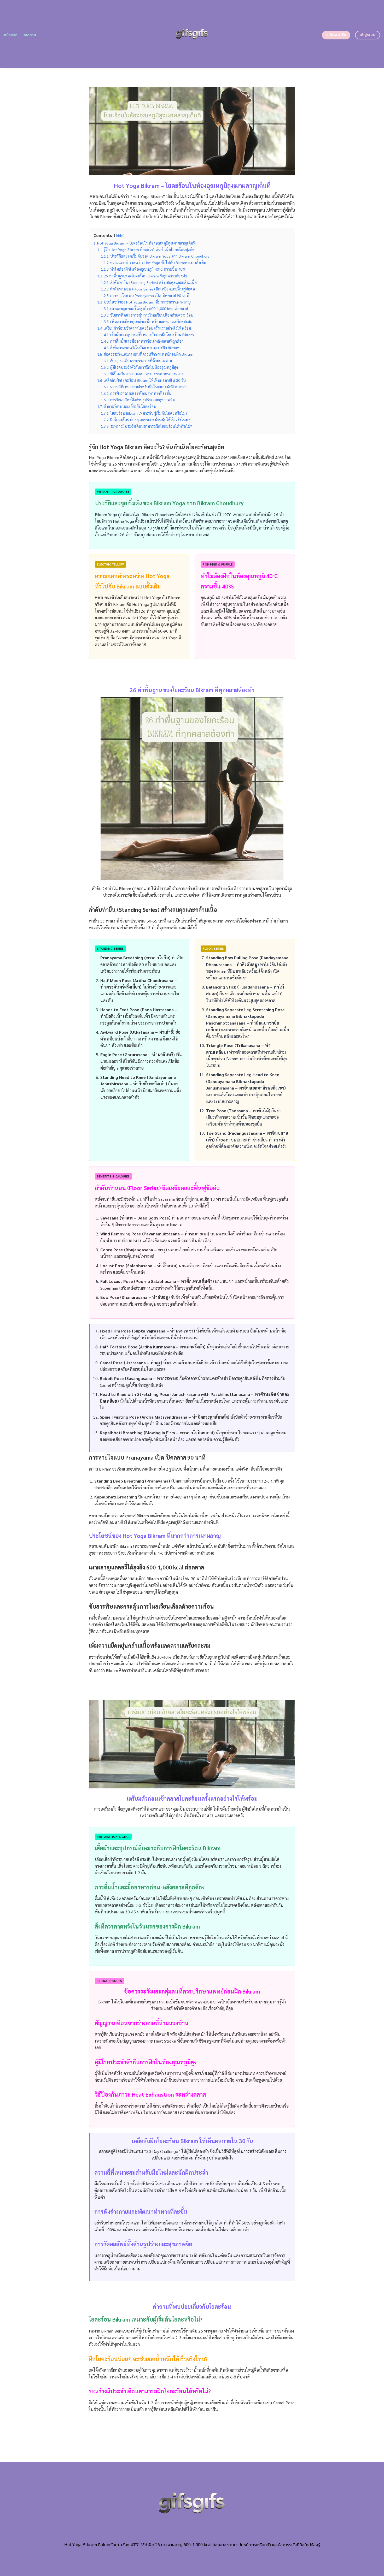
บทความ (29, 35)
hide (119, 236)
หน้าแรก (11, 35)
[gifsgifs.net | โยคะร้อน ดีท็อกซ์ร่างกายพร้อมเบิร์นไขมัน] (192, 34)
